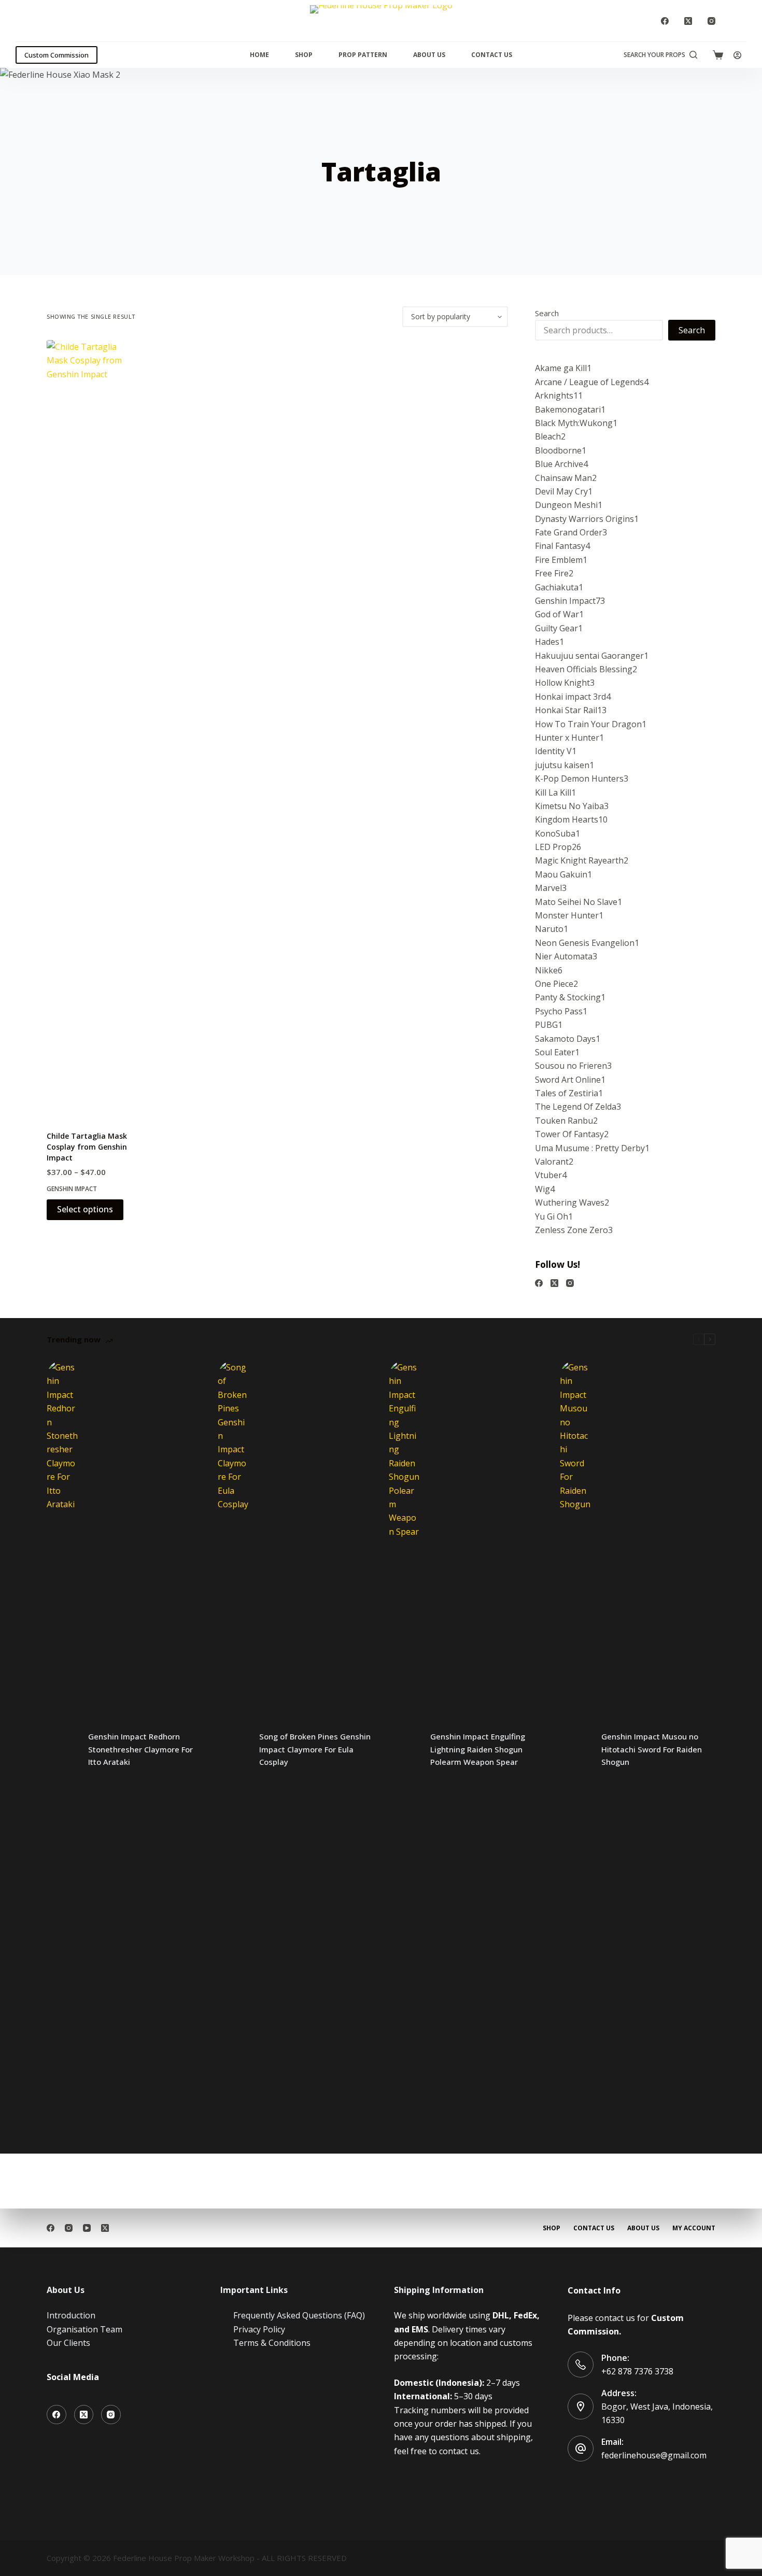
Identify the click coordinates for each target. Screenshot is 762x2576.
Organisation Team (84, 2329)
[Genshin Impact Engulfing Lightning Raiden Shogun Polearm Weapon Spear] (404, 1749)
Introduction (71, 2315)
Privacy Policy (259, 2329)
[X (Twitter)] (688, 21)
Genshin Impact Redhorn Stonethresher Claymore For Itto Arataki (140, 1749)
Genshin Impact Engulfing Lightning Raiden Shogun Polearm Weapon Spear (478, 1749)
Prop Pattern (363, 55)
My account (694, 2228)
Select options (85, 1209)
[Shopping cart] (718, 55)
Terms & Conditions (272, 2343)
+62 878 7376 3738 (637, 2371)
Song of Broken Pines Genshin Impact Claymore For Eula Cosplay (315, 1749)
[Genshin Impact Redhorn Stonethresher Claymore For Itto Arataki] (62, 1749)
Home (259, 55)
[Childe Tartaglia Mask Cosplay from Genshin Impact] (90, 729)
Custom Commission (57, 55)
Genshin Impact (72, 1189)
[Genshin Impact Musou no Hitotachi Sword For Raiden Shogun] (575, 1749)
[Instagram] (711, 21)
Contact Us (492, 55)
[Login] (737, 55)
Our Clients (68, 2343)
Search (547, 313)
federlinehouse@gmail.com (654, 2455)
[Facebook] (665, 21)
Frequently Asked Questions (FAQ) (299, 2315)
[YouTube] (87, 2228)
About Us (429, 55)
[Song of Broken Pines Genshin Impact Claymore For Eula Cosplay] (233, 1749)
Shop (304, 55)
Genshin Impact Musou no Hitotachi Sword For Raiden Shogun (652, 1749)
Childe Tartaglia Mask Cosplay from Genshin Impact (87, 1147)
